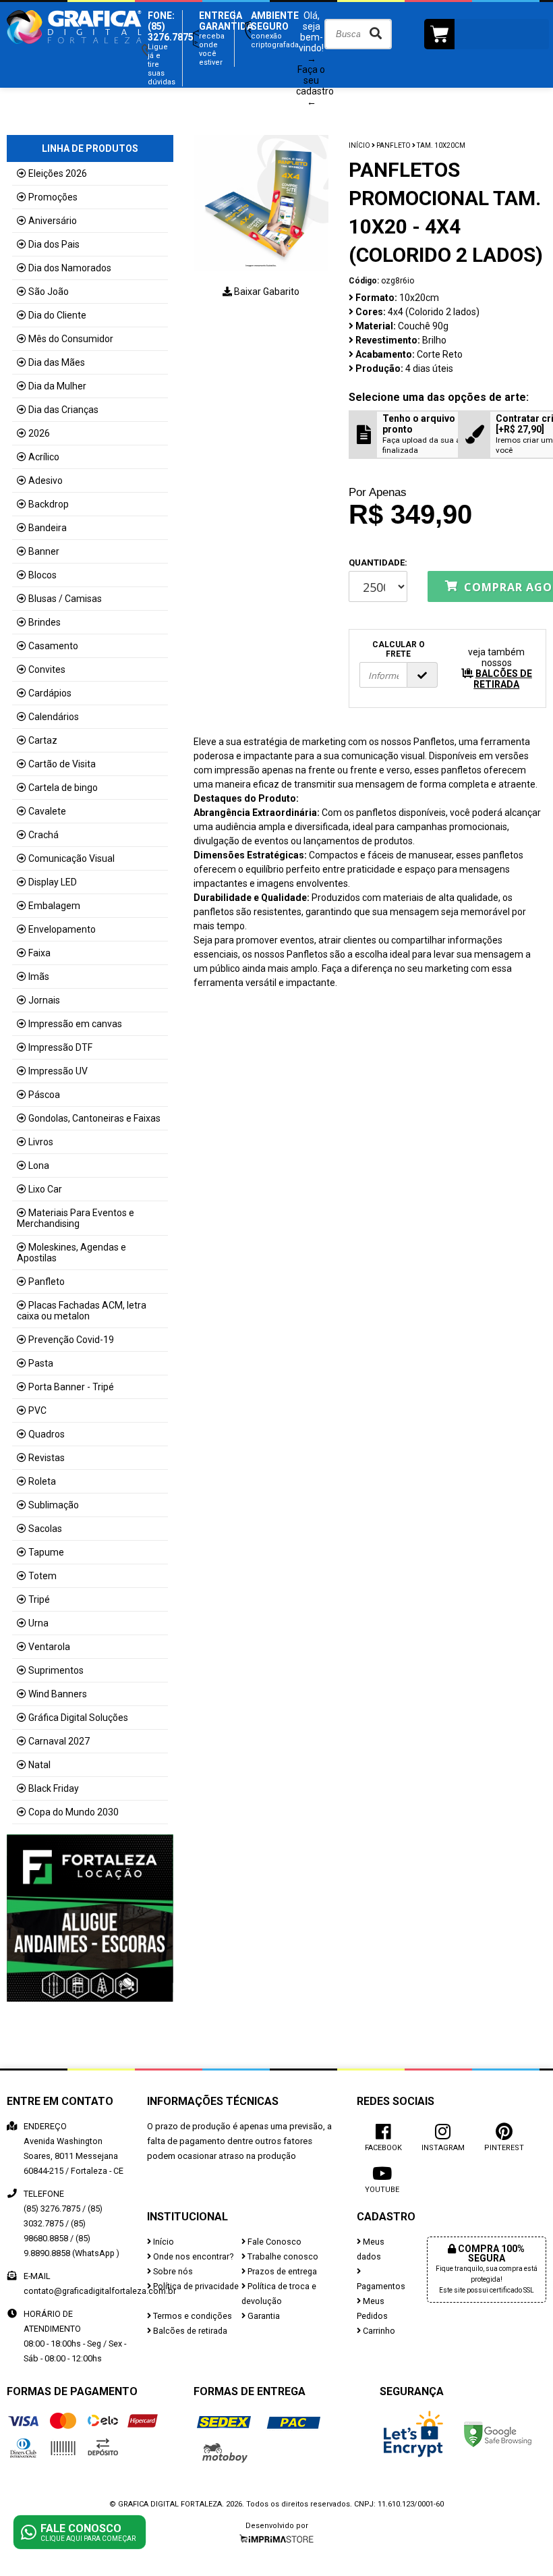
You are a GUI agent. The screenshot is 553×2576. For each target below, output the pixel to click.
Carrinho (378, 2331)
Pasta (41, 1363)
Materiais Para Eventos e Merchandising (76, 1218)
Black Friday (54, 1788)
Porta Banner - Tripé (71, 1387)
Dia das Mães (57, 362)
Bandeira (48, 528)
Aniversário (53, 221)
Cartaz (43, 740)
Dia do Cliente (57, 315)
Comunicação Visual (71, 858)
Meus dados (371, 2249)
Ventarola (49, 1647)
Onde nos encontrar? (192, 2256)
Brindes (45, 622)
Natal (39, 1765)
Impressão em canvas (75, 1024)
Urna (38, 1623)
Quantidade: (378, 563)
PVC (37, 1410)
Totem (42, 1576)
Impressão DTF (60, 1047)
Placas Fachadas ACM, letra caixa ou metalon (82, 1311)
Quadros (47, 1434)
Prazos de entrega (281, 2271)
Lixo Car (45, 1189)
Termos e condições (192, 2316)
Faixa (39, 953)
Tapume (46, 1552)
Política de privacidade (195, 2286)
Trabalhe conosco (282, 2256)
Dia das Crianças (63, 410)
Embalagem (54, 906)
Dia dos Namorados (70, 268)
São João (49, 292)
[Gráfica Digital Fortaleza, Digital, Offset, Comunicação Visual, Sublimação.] (74, 51)
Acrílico (44, 457)
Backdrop (49, 504)
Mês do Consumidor (71, 339)
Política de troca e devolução (279, 2294)
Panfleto (47, 1282)
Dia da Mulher (57, 386)
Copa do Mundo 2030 (74, 1812)
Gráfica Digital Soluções (78, 1718)
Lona (39, 1166)
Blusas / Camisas (65, 599)
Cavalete (47, 811)
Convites (47, 669)
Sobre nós (172, 2271)
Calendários (54, 717)
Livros (41, 1142)
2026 (39, 433)
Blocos (42, 575)
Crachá (43, 835)
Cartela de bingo (63, 788)
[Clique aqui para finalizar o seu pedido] (487, 34)
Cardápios (50, 693)
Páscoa (44, 1095)
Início (359, 145)
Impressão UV (58, 1071)
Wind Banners (58, 1694)
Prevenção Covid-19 (71, 1340)
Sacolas (45, 1529)
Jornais (44, 1000)
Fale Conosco (273, 2242)
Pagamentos (381, 2286)
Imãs (39, 977)
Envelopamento (62, 929)
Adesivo (46, 481)
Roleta (42, 1481)
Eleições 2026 (58, 173)
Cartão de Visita (62, 764)
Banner (44, 551)
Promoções (53, 197)
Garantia (263, 2316)
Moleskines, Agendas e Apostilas (71, 1253)
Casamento (53, 646)
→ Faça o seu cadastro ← (315, 80)
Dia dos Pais (54, 244)
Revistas (47, 1458)
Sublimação (54, 1505)
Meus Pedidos (372, 2308)
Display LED (53, 882)
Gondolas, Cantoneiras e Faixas (94, 1118)
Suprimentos (56, 1670)
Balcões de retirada (189, 2331)
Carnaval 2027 (59, 1741)
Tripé (39, 1599)
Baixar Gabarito (266, 292)
